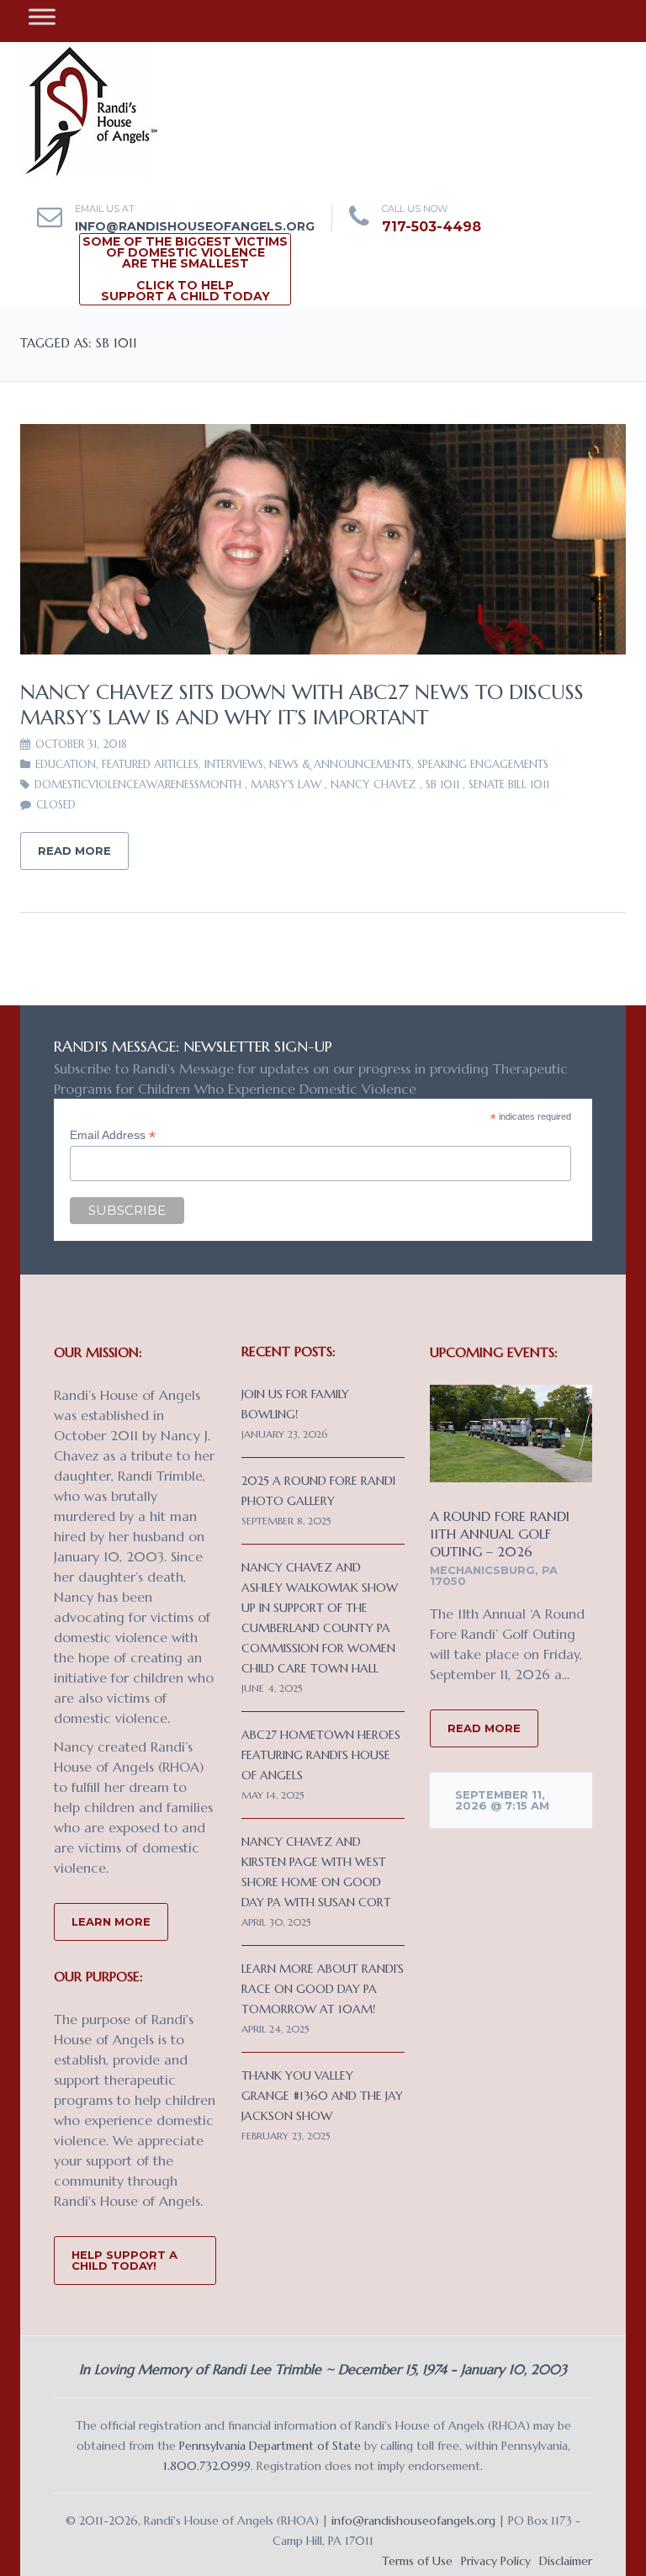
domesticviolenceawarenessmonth (138, 784)
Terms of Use (417, 2561)
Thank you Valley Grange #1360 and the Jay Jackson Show (322, 2096)
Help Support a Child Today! (124, 2260)
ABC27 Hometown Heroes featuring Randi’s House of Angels (321, 1755)
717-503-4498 (432, 227)
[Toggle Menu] (42, 16)
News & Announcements (340, 764)
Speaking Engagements (483, 764)
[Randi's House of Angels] (90, 109)
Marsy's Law (286, 784)
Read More (74, 851)
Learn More (111, 1921)
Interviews (234, 764)
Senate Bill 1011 (509, 784)
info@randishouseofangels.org (195, 226)
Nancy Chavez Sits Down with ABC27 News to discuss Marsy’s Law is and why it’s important (302, 705)
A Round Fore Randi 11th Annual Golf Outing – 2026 (500, 1534)
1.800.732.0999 (207, 2466)
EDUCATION (66, 764)
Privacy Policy (496, 2561)
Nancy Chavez (373, 784)
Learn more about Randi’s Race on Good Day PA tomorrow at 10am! (323, 1989)
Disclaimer (566, 2561)
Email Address (113, 1135)
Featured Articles (150, 764)
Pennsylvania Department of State (270, 2446)
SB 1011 (442, 784)
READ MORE (484, 1728)
